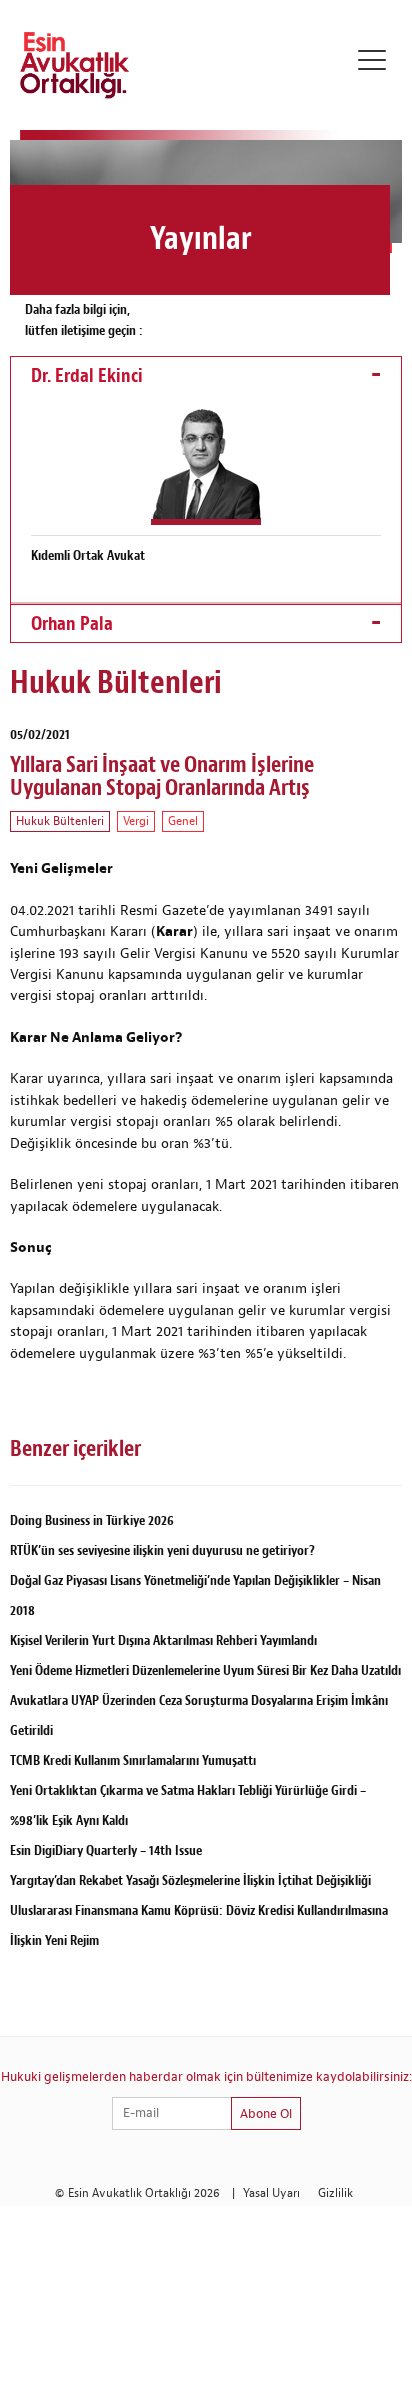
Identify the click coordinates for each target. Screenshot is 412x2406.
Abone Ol (266, 2114)
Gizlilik (335, 2193)
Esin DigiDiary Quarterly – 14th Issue (106, 1850)
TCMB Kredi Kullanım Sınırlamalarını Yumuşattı (133, 1760)
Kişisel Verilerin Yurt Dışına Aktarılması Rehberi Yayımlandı (163, 1640)
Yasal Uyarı (271, 2193)
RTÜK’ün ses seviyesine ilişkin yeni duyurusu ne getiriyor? (162, 1550)
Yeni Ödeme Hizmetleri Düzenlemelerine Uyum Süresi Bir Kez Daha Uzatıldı (205, 1670)
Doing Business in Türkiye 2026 (92, 1520)
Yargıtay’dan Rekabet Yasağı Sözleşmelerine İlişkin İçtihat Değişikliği (190, 1880)
